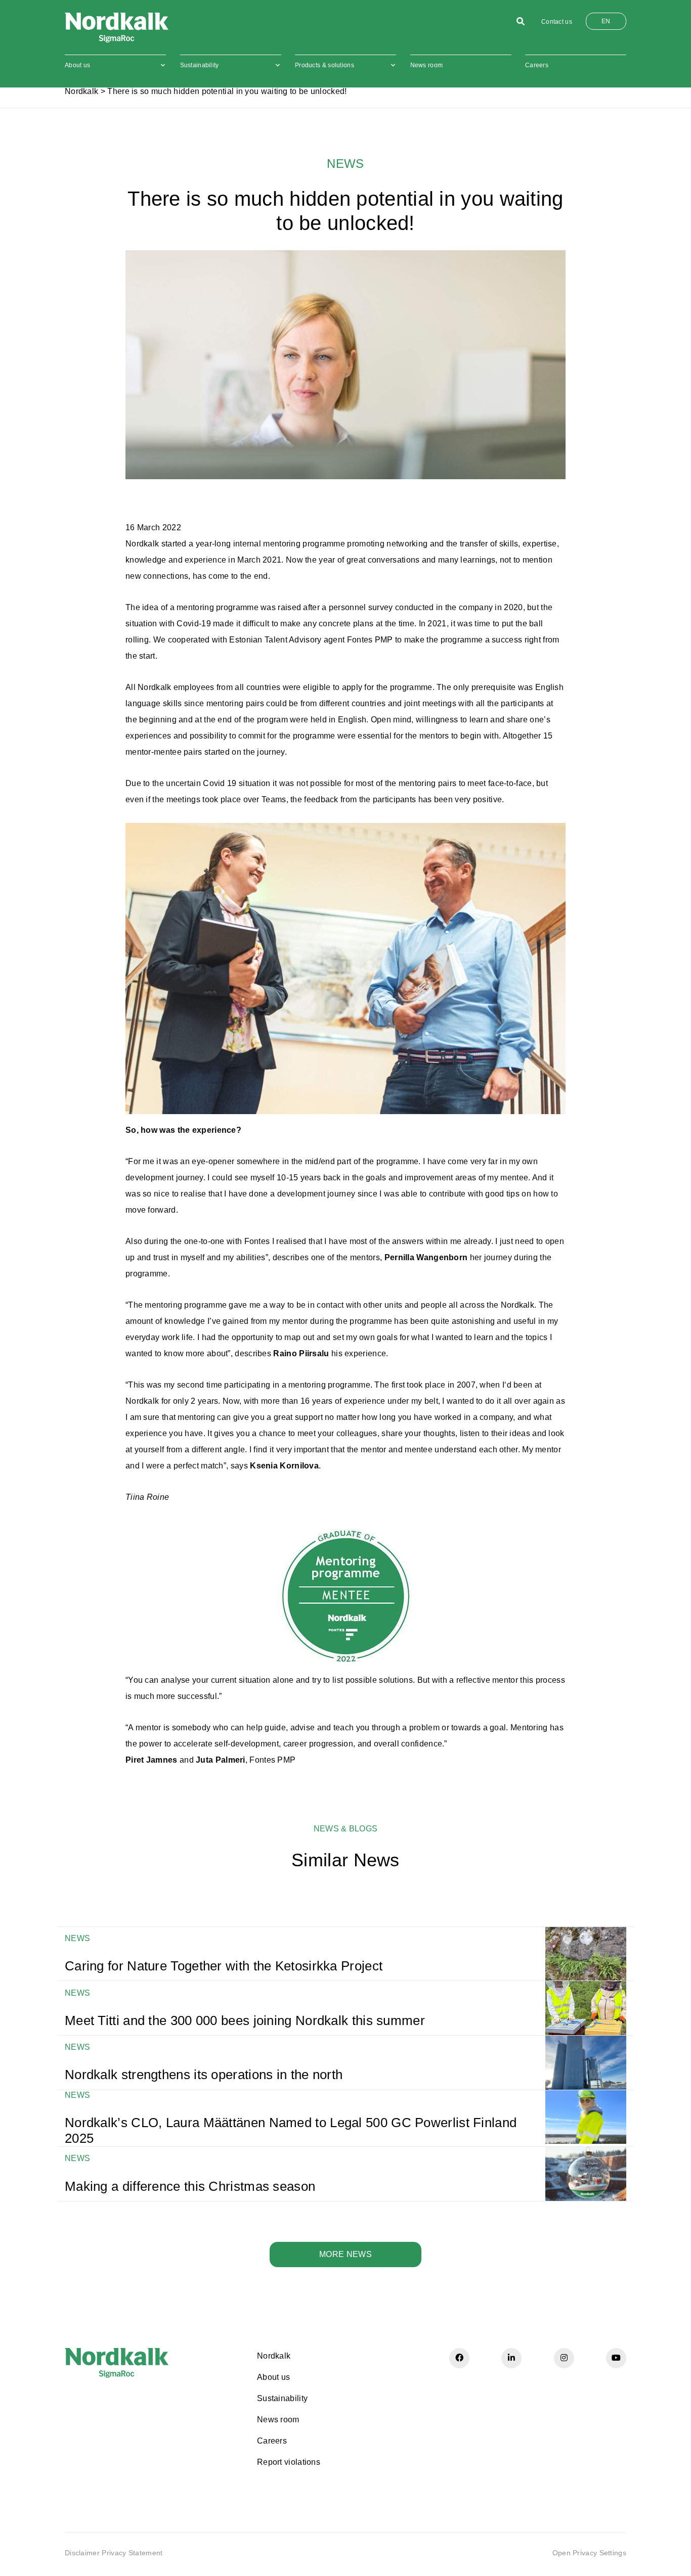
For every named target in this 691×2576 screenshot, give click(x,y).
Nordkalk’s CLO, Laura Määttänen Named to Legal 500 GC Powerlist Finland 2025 (291, 2130)
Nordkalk (81, 91)
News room (427, 65)
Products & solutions (325, 65)
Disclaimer (82, 2553)
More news (345, 2254)
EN (606, 21)
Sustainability (200, 65)
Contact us (557, 22)
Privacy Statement (132, 2553)
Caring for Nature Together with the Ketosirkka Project (224, 1966)
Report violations (289, 2462)
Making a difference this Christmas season (190, 2186)
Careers (537, 65)
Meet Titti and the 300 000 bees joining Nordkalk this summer (245, 2020)
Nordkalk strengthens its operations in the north (204, 2075)
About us (77, 65)
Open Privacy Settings (589, 2553)
